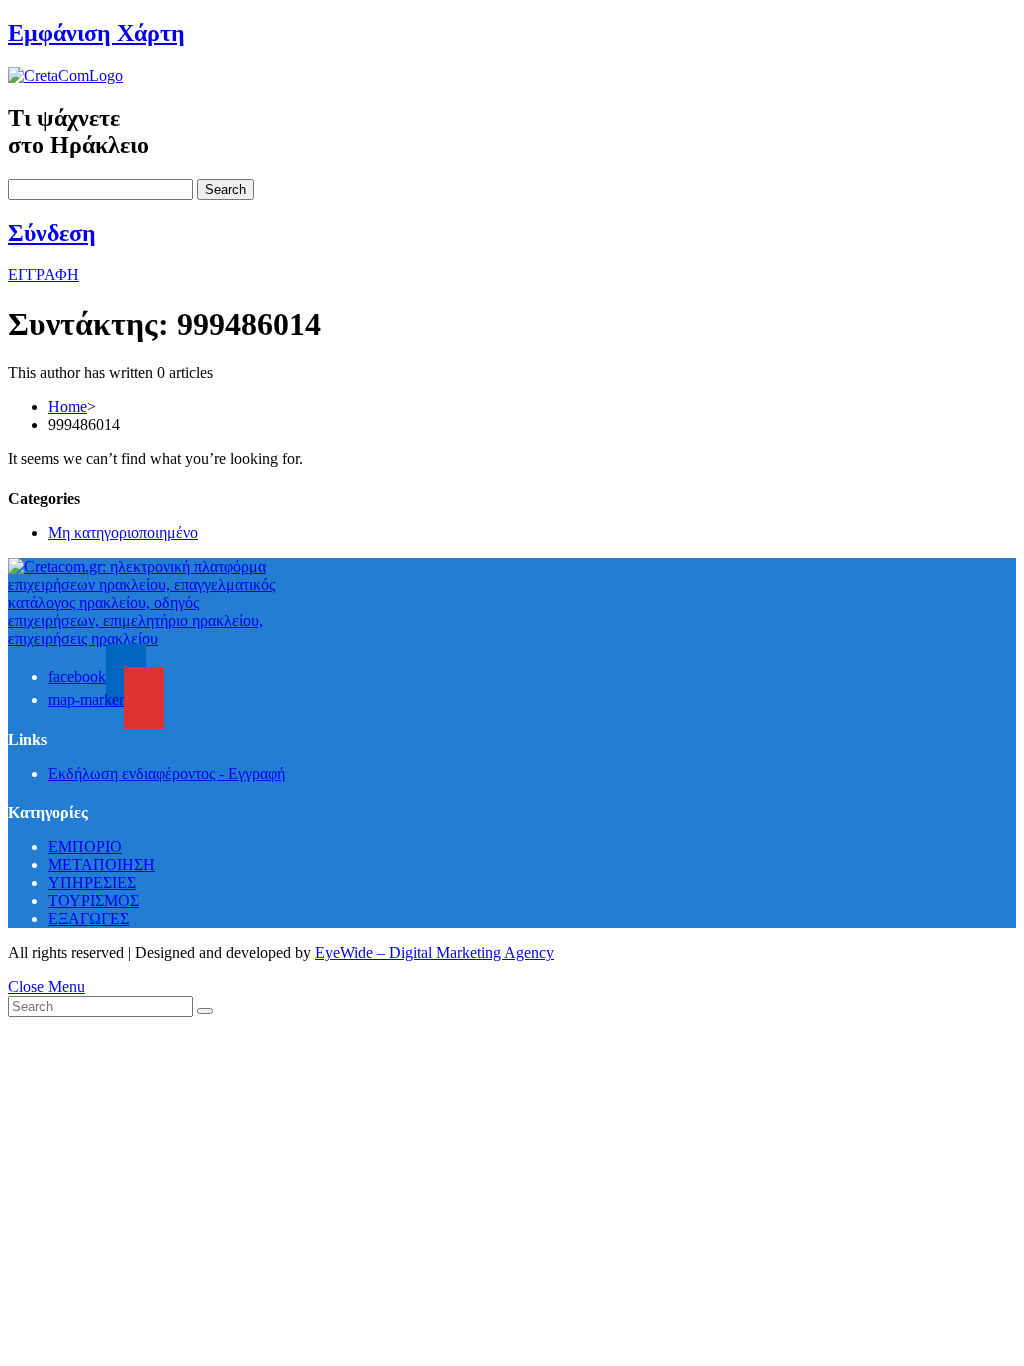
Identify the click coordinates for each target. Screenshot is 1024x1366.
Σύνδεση (52, 233)
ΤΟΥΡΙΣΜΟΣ (93, 900)
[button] (43, 274)
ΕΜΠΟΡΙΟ (85, 846)
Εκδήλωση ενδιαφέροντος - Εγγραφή (166, 773)
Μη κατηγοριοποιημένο (123, 532)
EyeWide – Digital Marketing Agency (434, 952)
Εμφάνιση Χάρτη (96, 33)
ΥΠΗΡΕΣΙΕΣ (92, 882)
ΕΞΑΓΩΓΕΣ (88, 918)
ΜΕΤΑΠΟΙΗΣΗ (101, 864)
